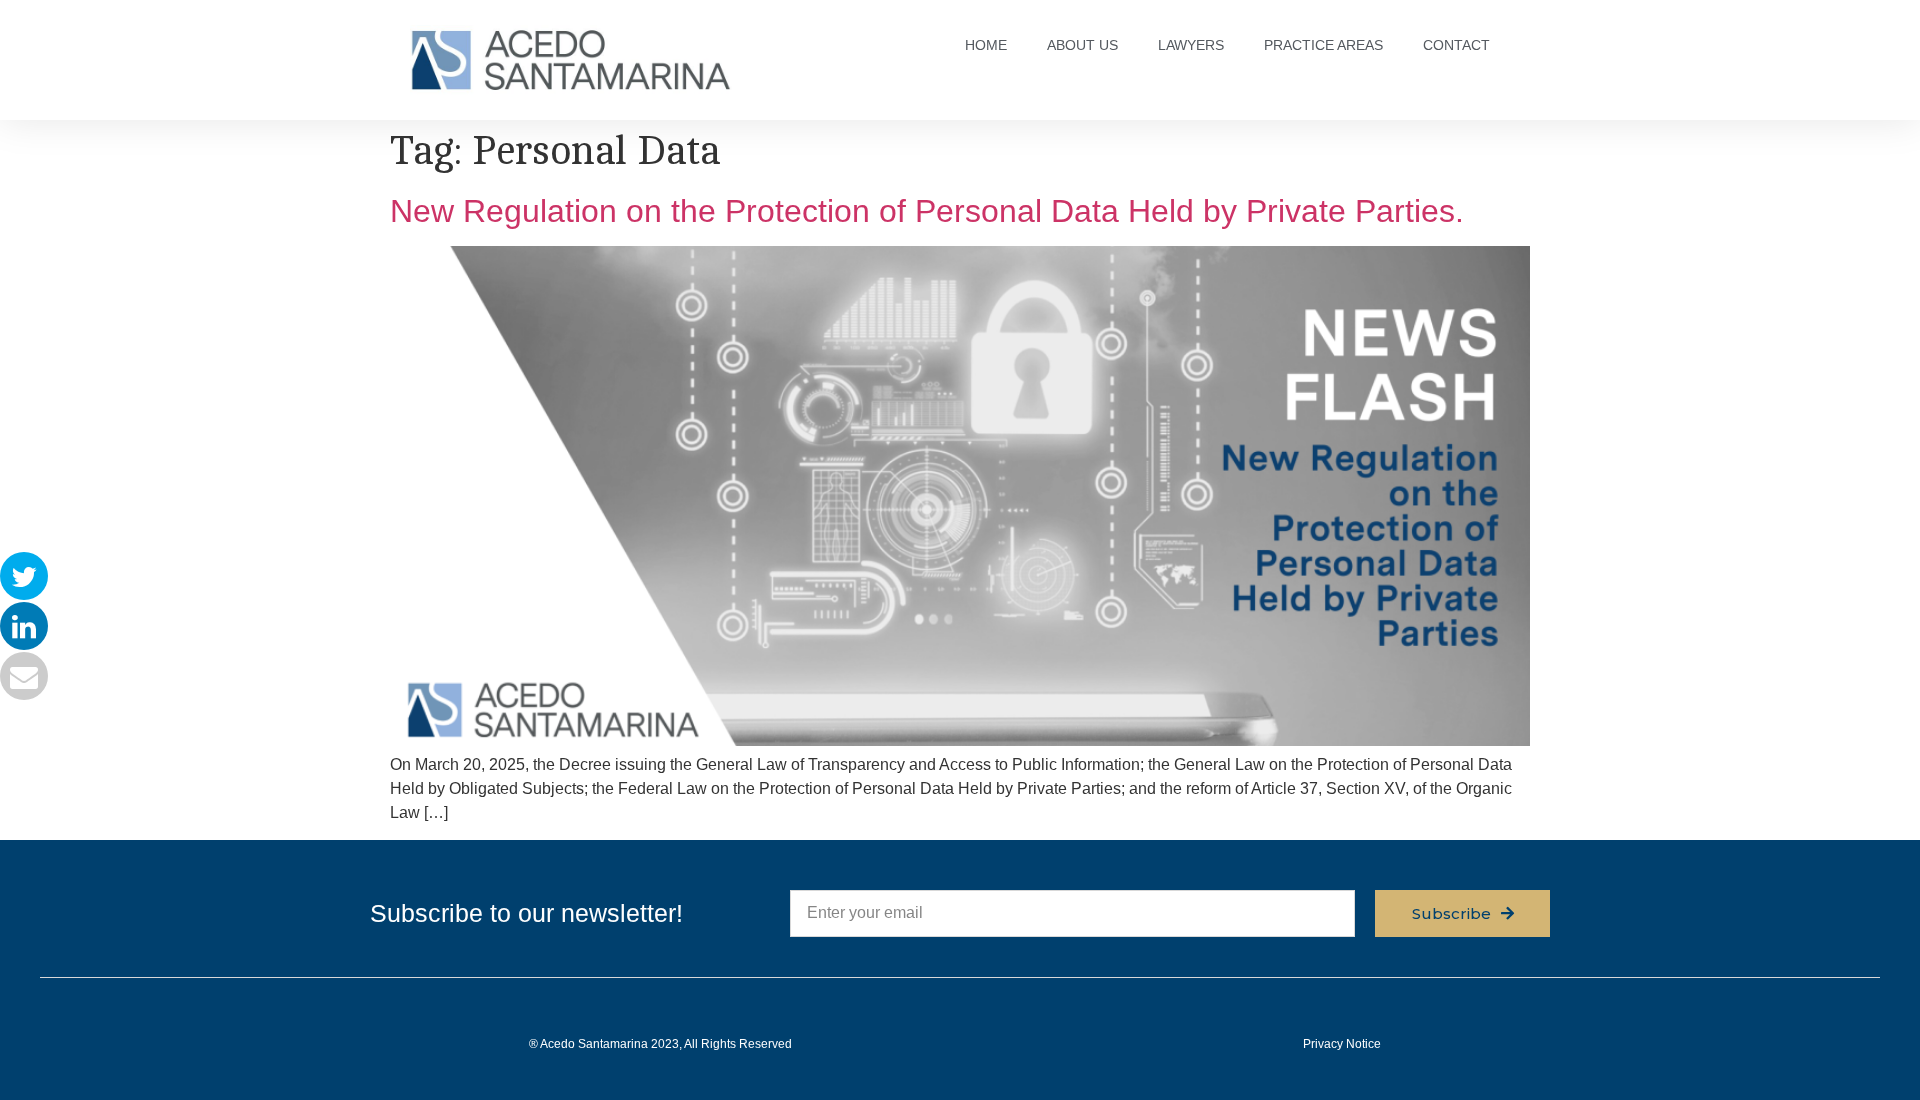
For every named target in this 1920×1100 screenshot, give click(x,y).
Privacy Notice (1342, 1044)
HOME (986, 45)
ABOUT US (1082, 45)
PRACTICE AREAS (1323, 45)
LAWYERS (1191, 45)
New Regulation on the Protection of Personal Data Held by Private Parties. (927, 211)
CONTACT (1456, 45)
